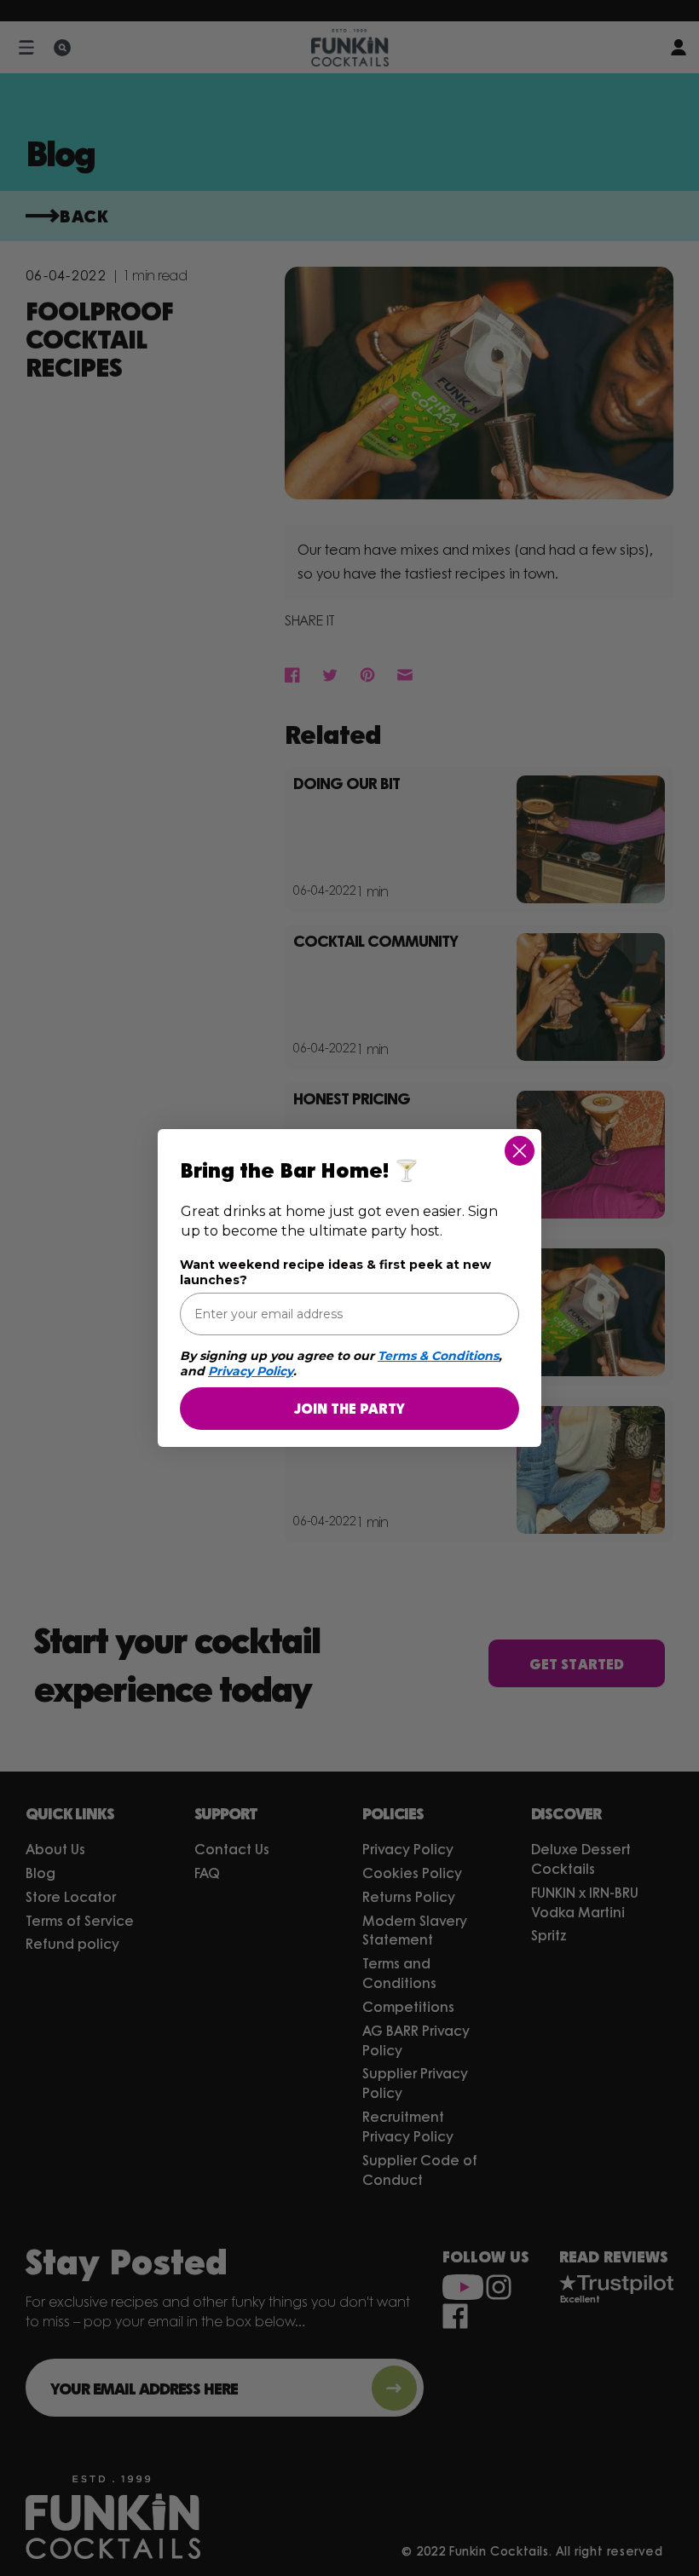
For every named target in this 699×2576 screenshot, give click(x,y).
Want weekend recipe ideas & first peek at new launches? (335, 1272)
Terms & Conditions (438, 1356)
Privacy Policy (251, 1371)
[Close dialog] (520, 1151)
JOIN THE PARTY (349, 1408)
